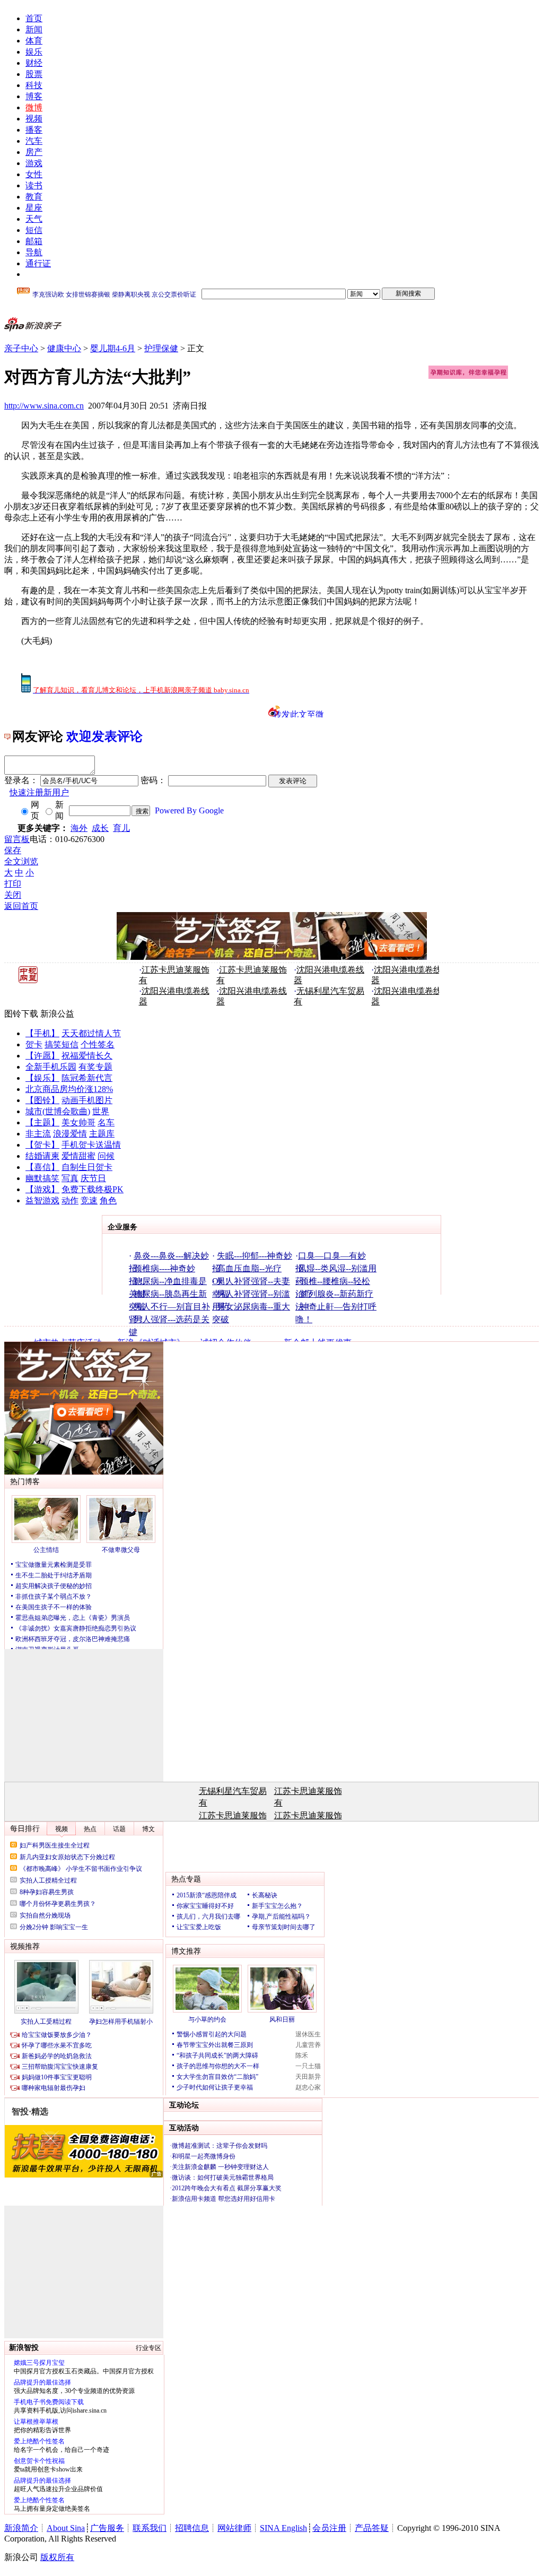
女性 (34, 174)
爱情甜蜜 (78, 1156)
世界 (101, 1111)
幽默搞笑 (42, 1178)
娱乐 (34, 52)
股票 (34, 74)
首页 (34, 18)
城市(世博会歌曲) (58, 1111)
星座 (34, 208)
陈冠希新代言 (87, 1078)
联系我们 (150, 2528)
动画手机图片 (87, 1100)
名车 (106, 1122)
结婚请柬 (42, 1156)
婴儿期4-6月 (113, 348)
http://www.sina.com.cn (44, 406)
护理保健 (161, 348)
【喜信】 (42, 1167)
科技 (34, 85)
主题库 (102, 1134)
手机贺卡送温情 (91, 1145)
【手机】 (42, 1033)
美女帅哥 (78, 1122)
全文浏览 (21, 861)
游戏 (34, 163)
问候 (106, 1156)
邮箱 (34, 241)
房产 (34, 152)
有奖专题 (95, 1067)
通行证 (38, 263)
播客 (34, 130)
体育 (34, 41)
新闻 (34, 29)
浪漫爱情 (70, 1134)
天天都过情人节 (91, 1033)
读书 (34, 185)
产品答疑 (372, 2528)
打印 (13, 884)
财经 (34, 63)
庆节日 (93, 1178)
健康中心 (64, 348)
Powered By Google (189, 810)
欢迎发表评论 (104, 736)
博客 (34, 96)
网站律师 (234, 2528)
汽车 (34, 141)
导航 (34, 252)
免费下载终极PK (93, 1189)
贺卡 (34, 1044)
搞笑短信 (62, 1044)
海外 (79, 828)
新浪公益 (57, 1014)
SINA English (283, 2528)
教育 (34, 197)
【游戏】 (42, 1189)
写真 (70, 1178)
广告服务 (107, 2528)
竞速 (89, 1200)
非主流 (38, 1134)
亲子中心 (21, 348)
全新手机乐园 (51, 1067)
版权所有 (57, 2557)
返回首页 (21, 906)
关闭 (13, 895)
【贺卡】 (42, 1145)
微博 (34, 107)
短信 (34, 230)
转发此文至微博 (299, 714)
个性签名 (98, 1044)
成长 (100, 828)
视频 (34, 119)
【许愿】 (42, 1056)
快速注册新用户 (39, 792)
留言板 (17, 839)
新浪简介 (21, 2528)
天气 (34, 219)
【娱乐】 (42, 1078)
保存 (13, 850)
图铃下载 (21, 1014)
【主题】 (42, 1122)
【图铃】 (42, 1100)
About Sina (66, 2528)
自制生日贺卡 (87, 1167)
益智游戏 (42, 1200)
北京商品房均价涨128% (69, 1089)
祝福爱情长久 (87, 1056)
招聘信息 (192, 2528)
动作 (70, 1200)
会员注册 (329, 2528)
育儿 (121, 828)
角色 (108, 1200)
